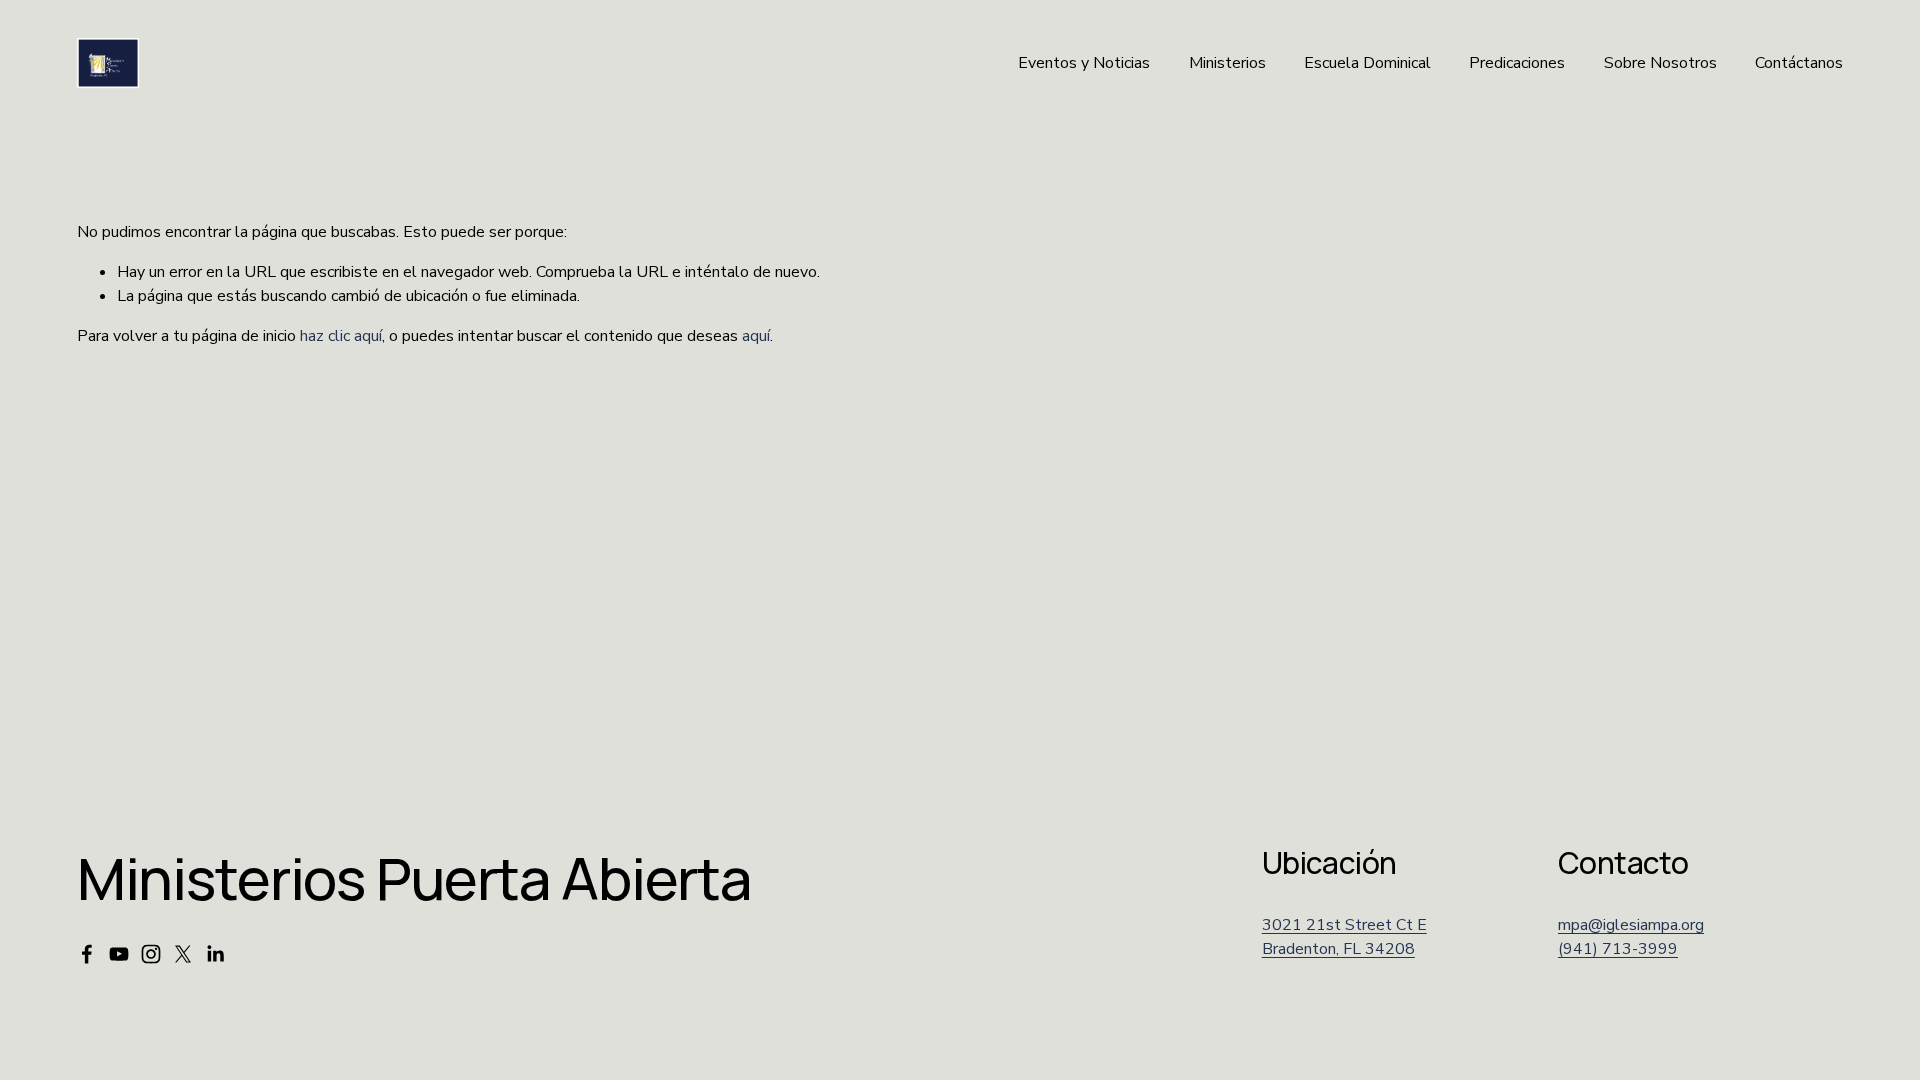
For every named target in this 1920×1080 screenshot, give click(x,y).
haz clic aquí (341, 336)
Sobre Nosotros (1660, 63)
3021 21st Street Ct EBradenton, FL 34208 (1344, 937)
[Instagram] (151, 954)
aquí (756, 336)
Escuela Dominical (1367, 63)
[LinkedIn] (215, 954)
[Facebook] (87, 954)
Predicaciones (1517, 63)
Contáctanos (1799, 63)
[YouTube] (119, 954)
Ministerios (1227, 63)
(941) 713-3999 (1618, 949)
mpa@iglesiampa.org (1631, 925)
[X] (183, 954)
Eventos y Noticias (1084, 63)
